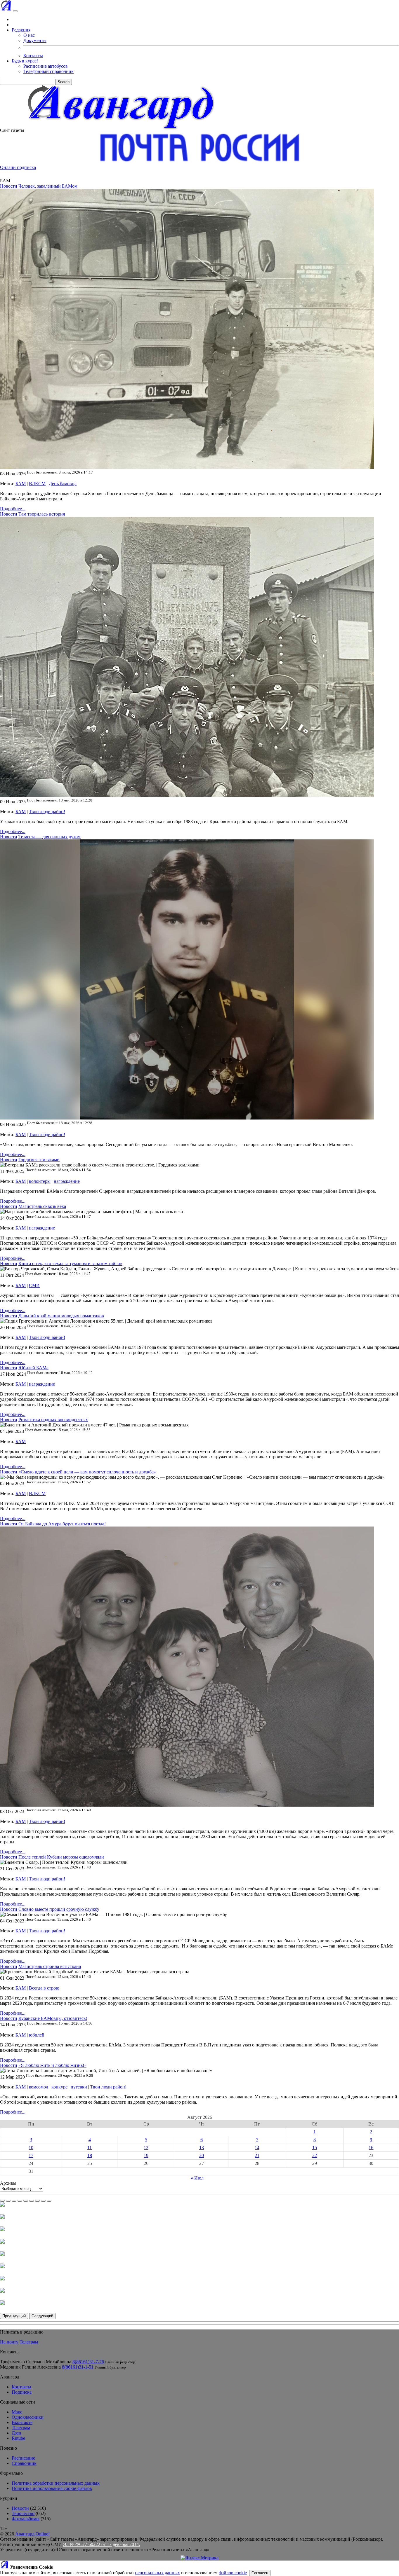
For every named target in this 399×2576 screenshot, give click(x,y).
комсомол (39, 2087)
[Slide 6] (32, 2201)
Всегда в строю (44, 1988)
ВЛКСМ (37, 484)
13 (202, 2148)
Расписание (23, 2458)
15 (315, 2148)
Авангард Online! (32, 2534)
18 (90, 2155)
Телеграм (29, 2342)
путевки (79, 2087)
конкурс (59, 2087)
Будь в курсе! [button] (25, 61)
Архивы (8, 2183)
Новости (9, 186)
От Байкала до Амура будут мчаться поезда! (62, 1524)
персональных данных (157, 2573)
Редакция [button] (21, 30)
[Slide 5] (26, 2201)
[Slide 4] (20, 2201)
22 (315, 2155)
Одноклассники (28, 2417)
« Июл (197, 2178)
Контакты (33, 56)
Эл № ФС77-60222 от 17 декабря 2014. (102, 2544)
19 (146, 2155)
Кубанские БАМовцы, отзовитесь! (53, 2018)
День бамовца (63, 484)
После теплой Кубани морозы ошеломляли (61, 1857)
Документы (35, 40)
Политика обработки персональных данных (56, 2483)
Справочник (24, 2463)
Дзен (17, 2433)
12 (146, 2148)
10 (31, 2148)
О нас (29, 35)
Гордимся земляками (39, 1160)
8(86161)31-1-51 (78, 2367)
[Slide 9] (49, 2201)
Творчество (23, 2513)
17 (31, 2155)
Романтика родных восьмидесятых (53, 1420)
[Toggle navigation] (15, 11)
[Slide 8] (43, 2201)
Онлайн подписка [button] (18, 167)
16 (371, 2148)
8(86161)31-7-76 (88, 2362)
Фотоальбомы (26, 2519)
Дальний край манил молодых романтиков (61, 1316)
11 (90, 2148)
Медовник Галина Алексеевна (30, 2367)
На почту (9, 2342)
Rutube (18, 2438)
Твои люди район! (47, 812)
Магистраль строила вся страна (50, 1966)
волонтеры (40, 1181)
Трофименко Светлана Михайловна (36, 2362)
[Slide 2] (8, 2201)
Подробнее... (13, 509)
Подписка (22, 2392)
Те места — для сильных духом (50, 837)
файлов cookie (233, 2573)
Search (64, 82)
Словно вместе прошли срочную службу (59, 1909)
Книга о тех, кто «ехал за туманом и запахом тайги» (70, 1263)
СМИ (34, 1285)
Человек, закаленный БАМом (48, 186)
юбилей (37, 2035)
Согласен (260, 2573)
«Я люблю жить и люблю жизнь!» (52, 2065)
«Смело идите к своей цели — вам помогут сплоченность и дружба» (87, 1472)
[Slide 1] (2, 2201)
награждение (67, 1181)
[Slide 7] (37, 2201)
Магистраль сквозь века (42, 1206)
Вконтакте (22, 2422)
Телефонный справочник (48, 71)
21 (257, 2155)
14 (257, 2148)
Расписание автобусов (46, 66)
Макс (17, 2412)
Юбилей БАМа (33, 1368)
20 (202, 2155)
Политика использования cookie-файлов (52, 2488)
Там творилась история (42, 514)
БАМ (21, 484)
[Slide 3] (14, 2201)
